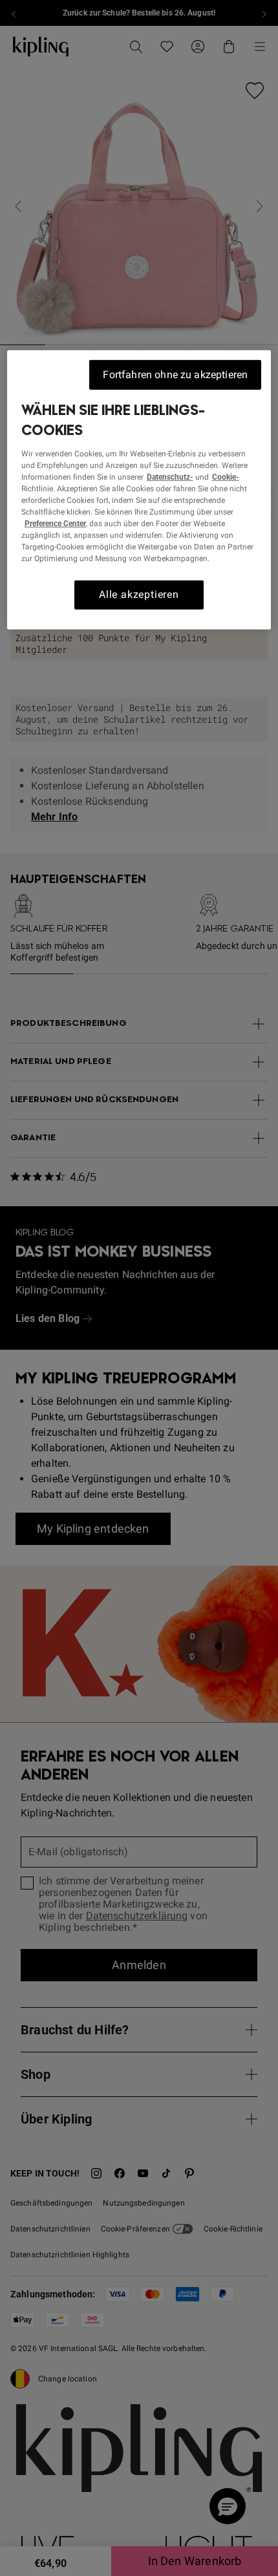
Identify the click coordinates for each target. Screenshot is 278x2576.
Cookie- (226, 477)
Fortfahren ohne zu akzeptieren (175, 375)
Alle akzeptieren (139, 594)
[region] (139, 490)
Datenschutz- (170, 477)
